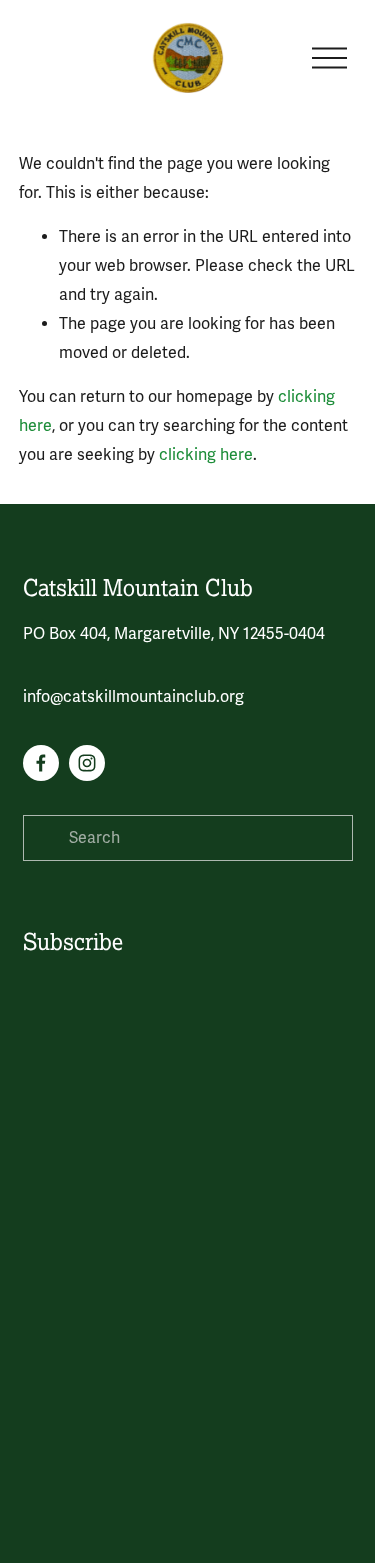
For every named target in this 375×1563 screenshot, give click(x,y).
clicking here (206, 455)
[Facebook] (41, 763)
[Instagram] (87, 763)
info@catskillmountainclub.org (133, 697)
